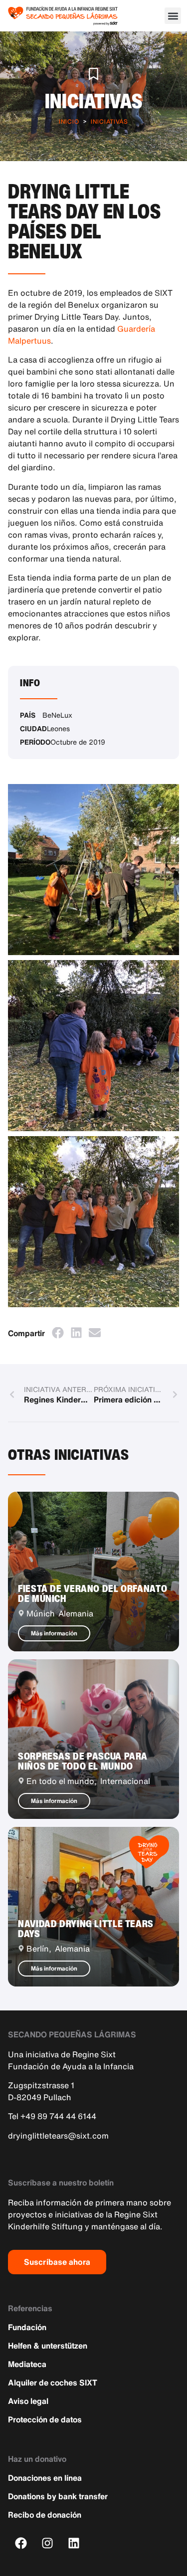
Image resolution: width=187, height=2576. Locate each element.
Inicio (69, 121)
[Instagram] (48, 2543)
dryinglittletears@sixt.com (58, 2136)
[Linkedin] (74, 2543)
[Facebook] (21, 2543)
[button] (173, 16)
